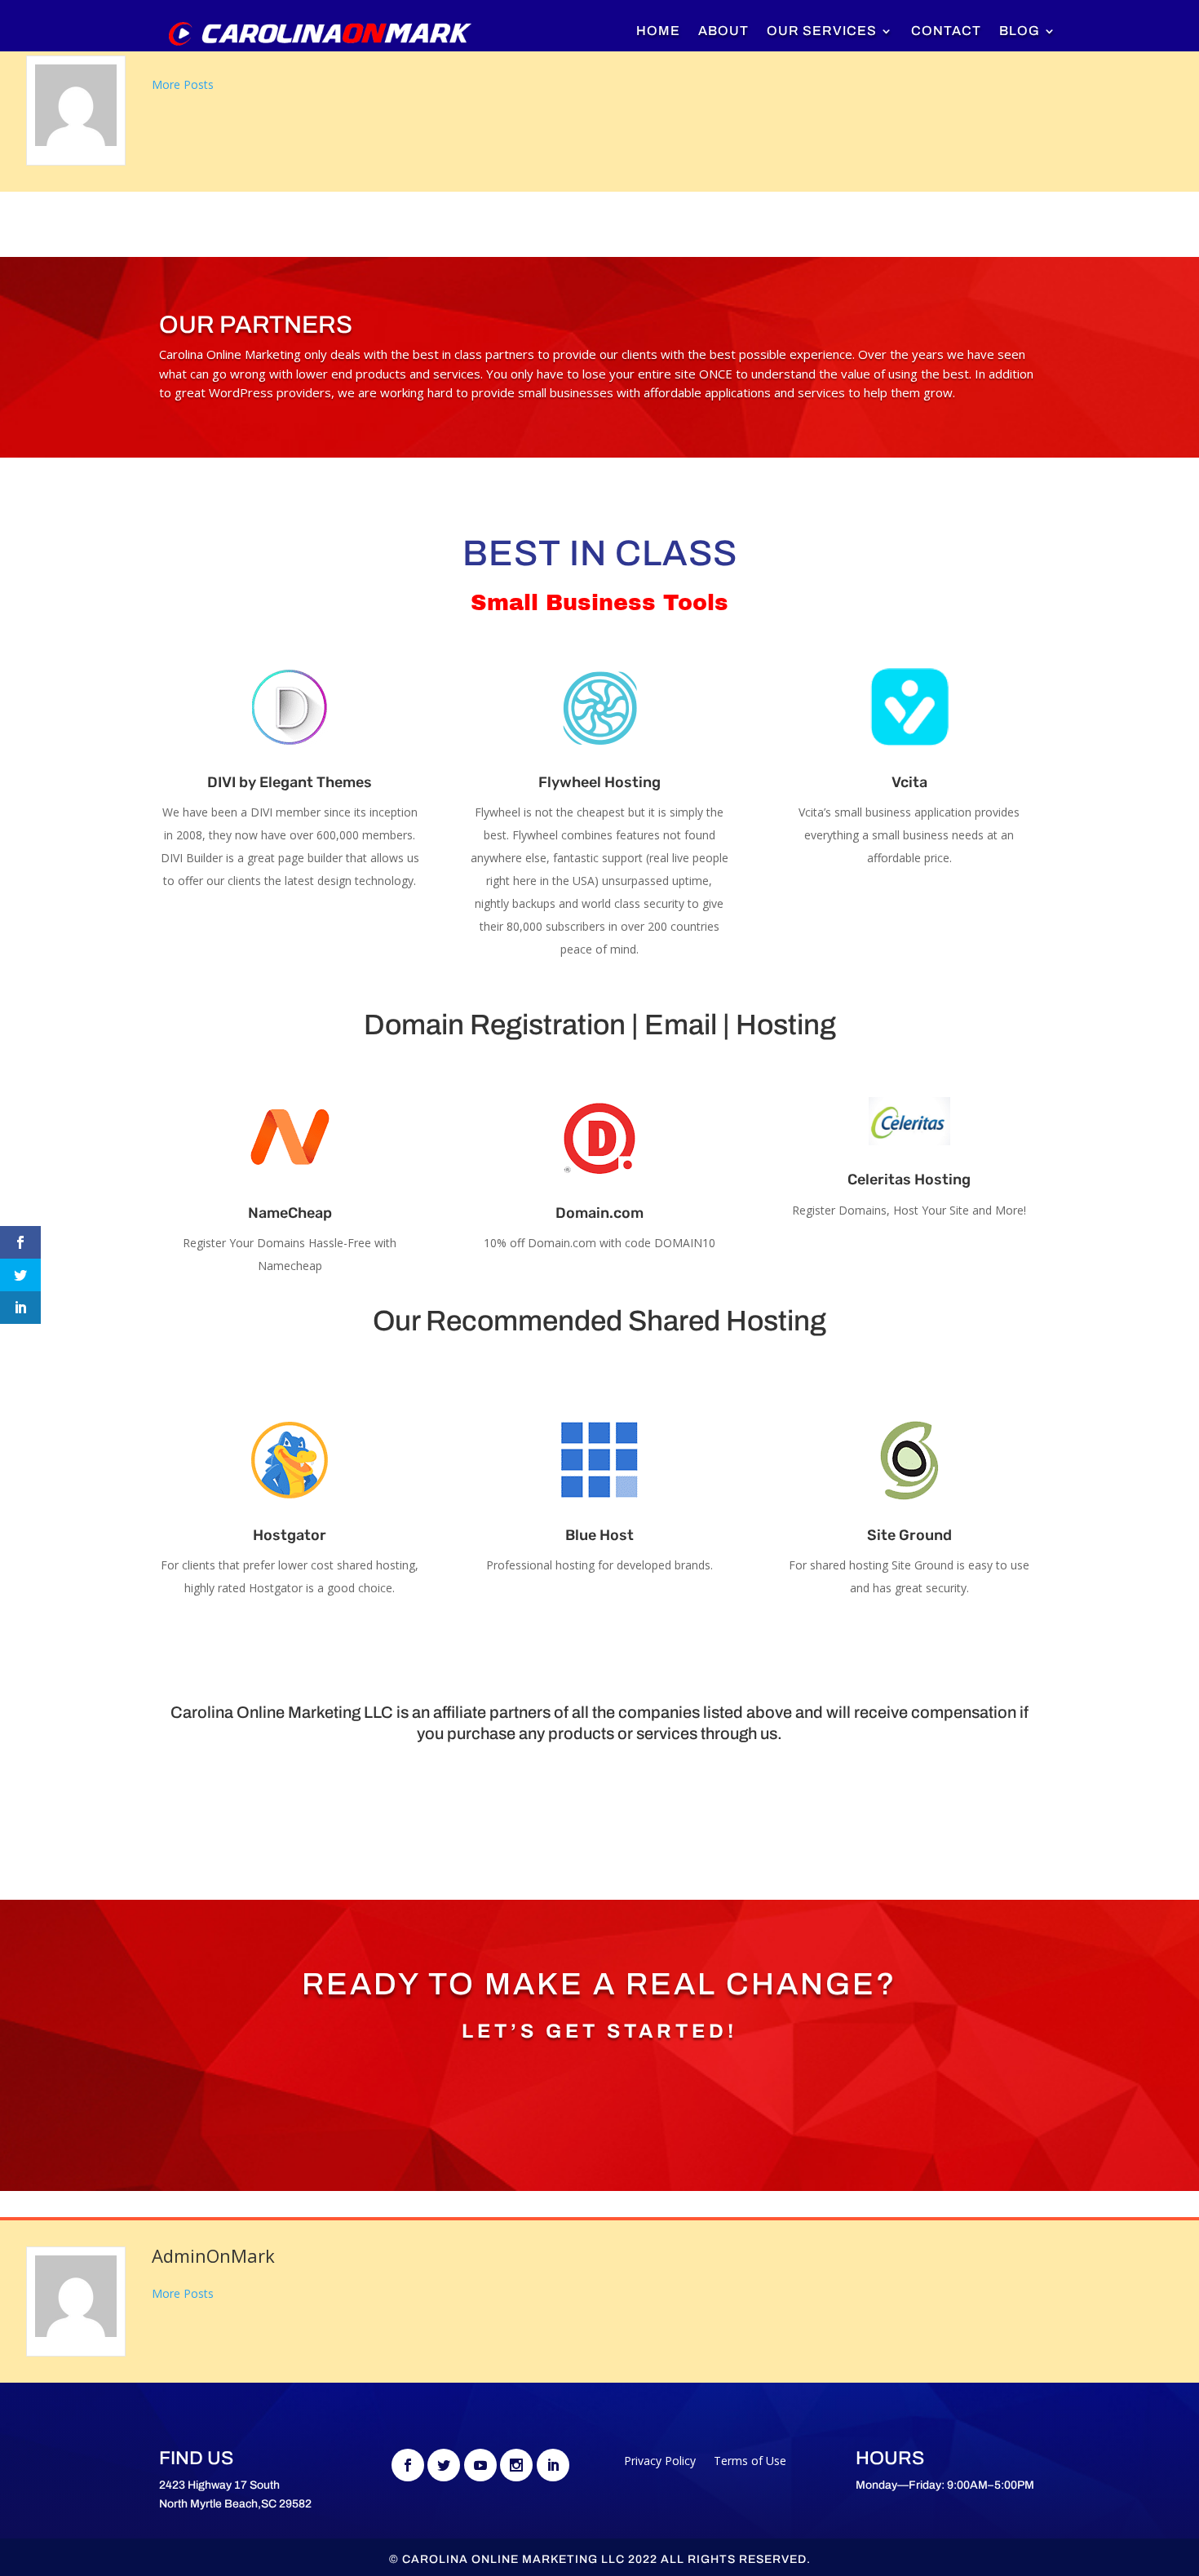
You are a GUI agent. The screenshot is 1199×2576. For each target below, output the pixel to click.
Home (658, 31)
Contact (946, 31)
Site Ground (909, 1535)
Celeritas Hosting (909, 1180)
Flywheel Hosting (599, 782)
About (723, 31)
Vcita (909, 782)
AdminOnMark (213, 2255)
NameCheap (290, 1213)
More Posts (183, 84)
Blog (1020, 31)
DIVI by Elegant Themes (290, 782)
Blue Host (599, 1535)
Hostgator (290, 1535)
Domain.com (599, 1213)
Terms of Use (750, 2462)
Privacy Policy (660, 2462)
